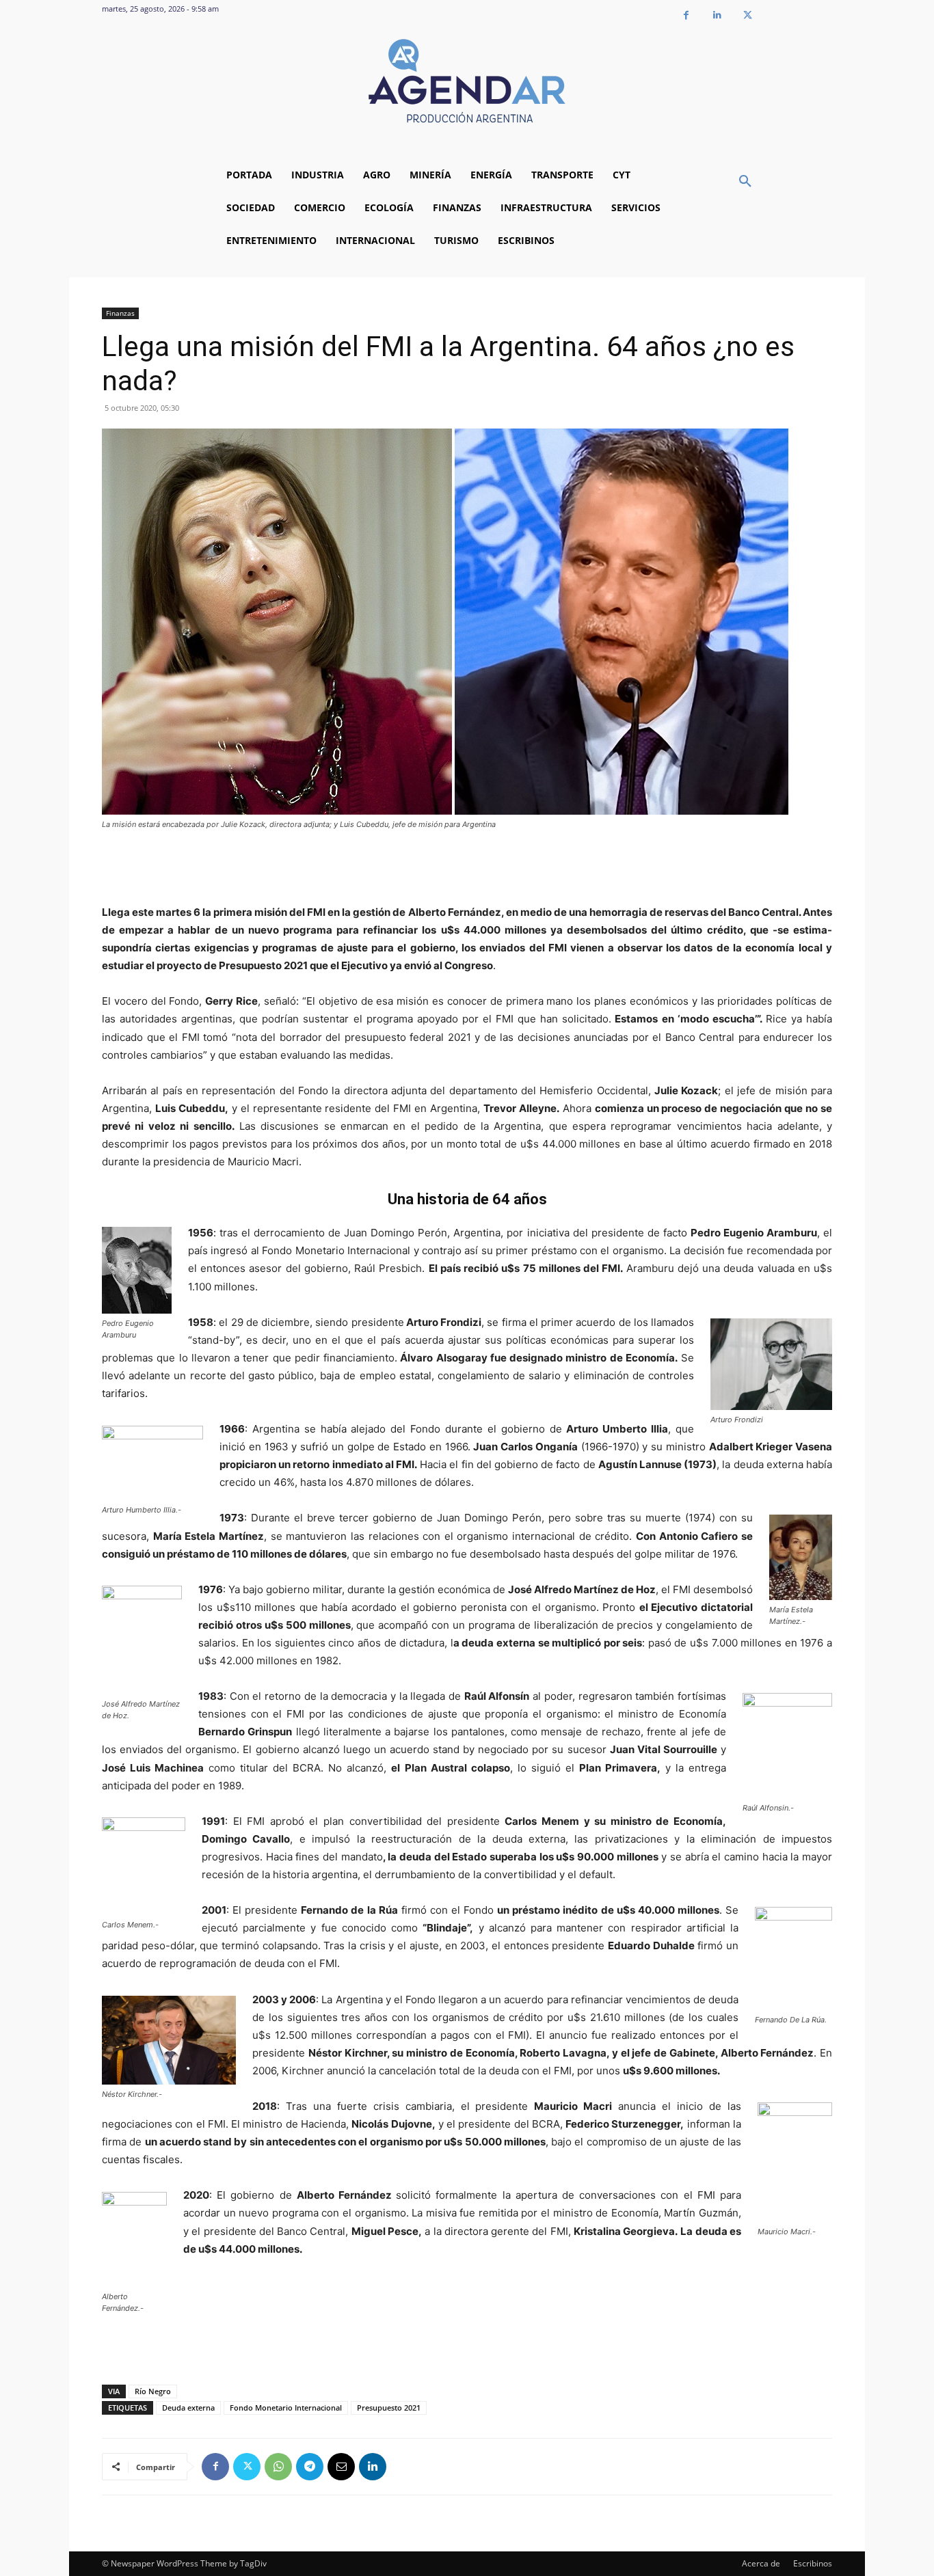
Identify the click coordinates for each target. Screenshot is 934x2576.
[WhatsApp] (278, 2467)
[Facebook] (686, 15)
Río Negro (153, 2391)
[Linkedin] (717, 15)
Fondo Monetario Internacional (286, 2408)
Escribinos (813, 2563)
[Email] (341, 2467)
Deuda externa (188, 2408)
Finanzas (120, 313)
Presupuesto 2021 (389, 2408)
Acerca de (761, 2563)
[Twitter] (748, 15)
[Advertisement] (467, 869)
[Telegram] (310, 2467)
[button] (745, 182)
